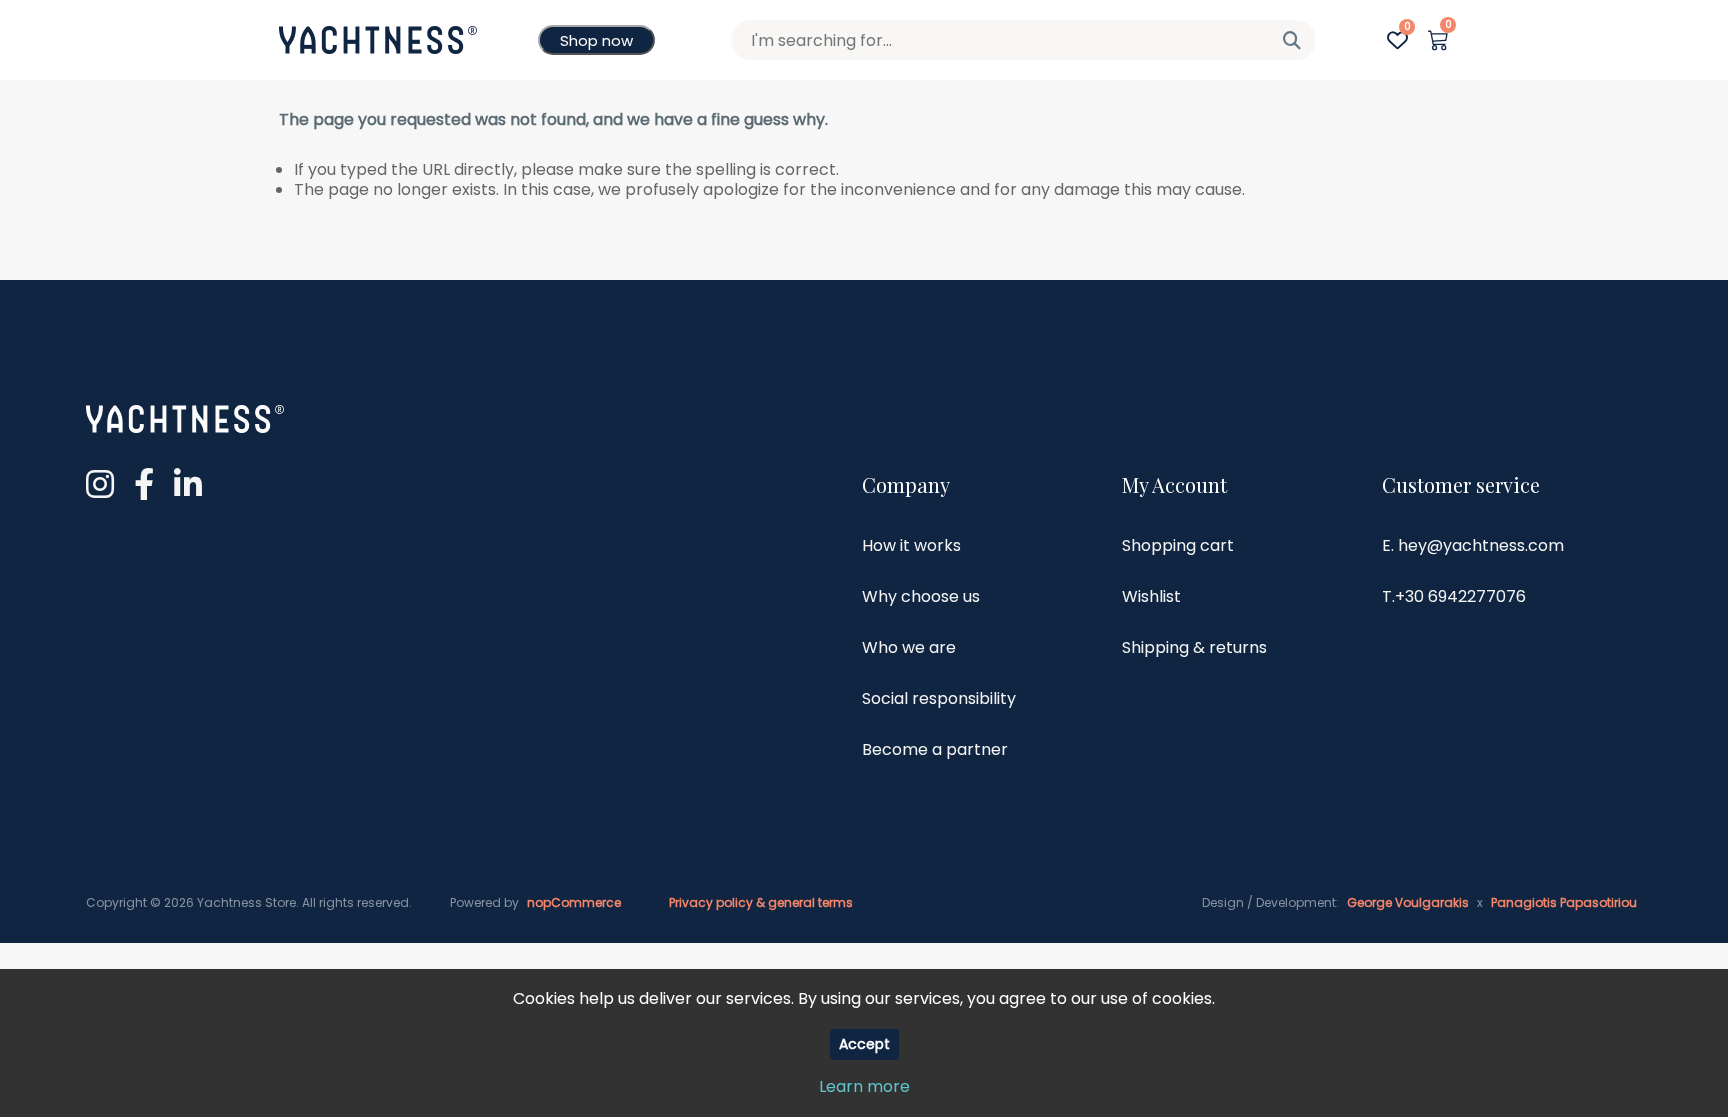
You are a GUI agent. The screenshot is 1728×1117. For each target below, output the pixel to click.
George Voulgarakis (1408, 902)
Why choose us (921, 596)
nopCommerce (574, 902)
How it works (911, 545)
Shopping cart (1178, 545)
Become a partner (935, 749)
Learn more (864, 1086)
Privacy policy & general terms (761, 902)
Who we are (909, 647)
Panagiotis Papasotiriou (1564, 902)
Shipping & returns (1194, 647)
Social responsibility (939, 698)
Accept (864, 1044)
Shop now (596, 40)
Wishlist (1151, 596)
